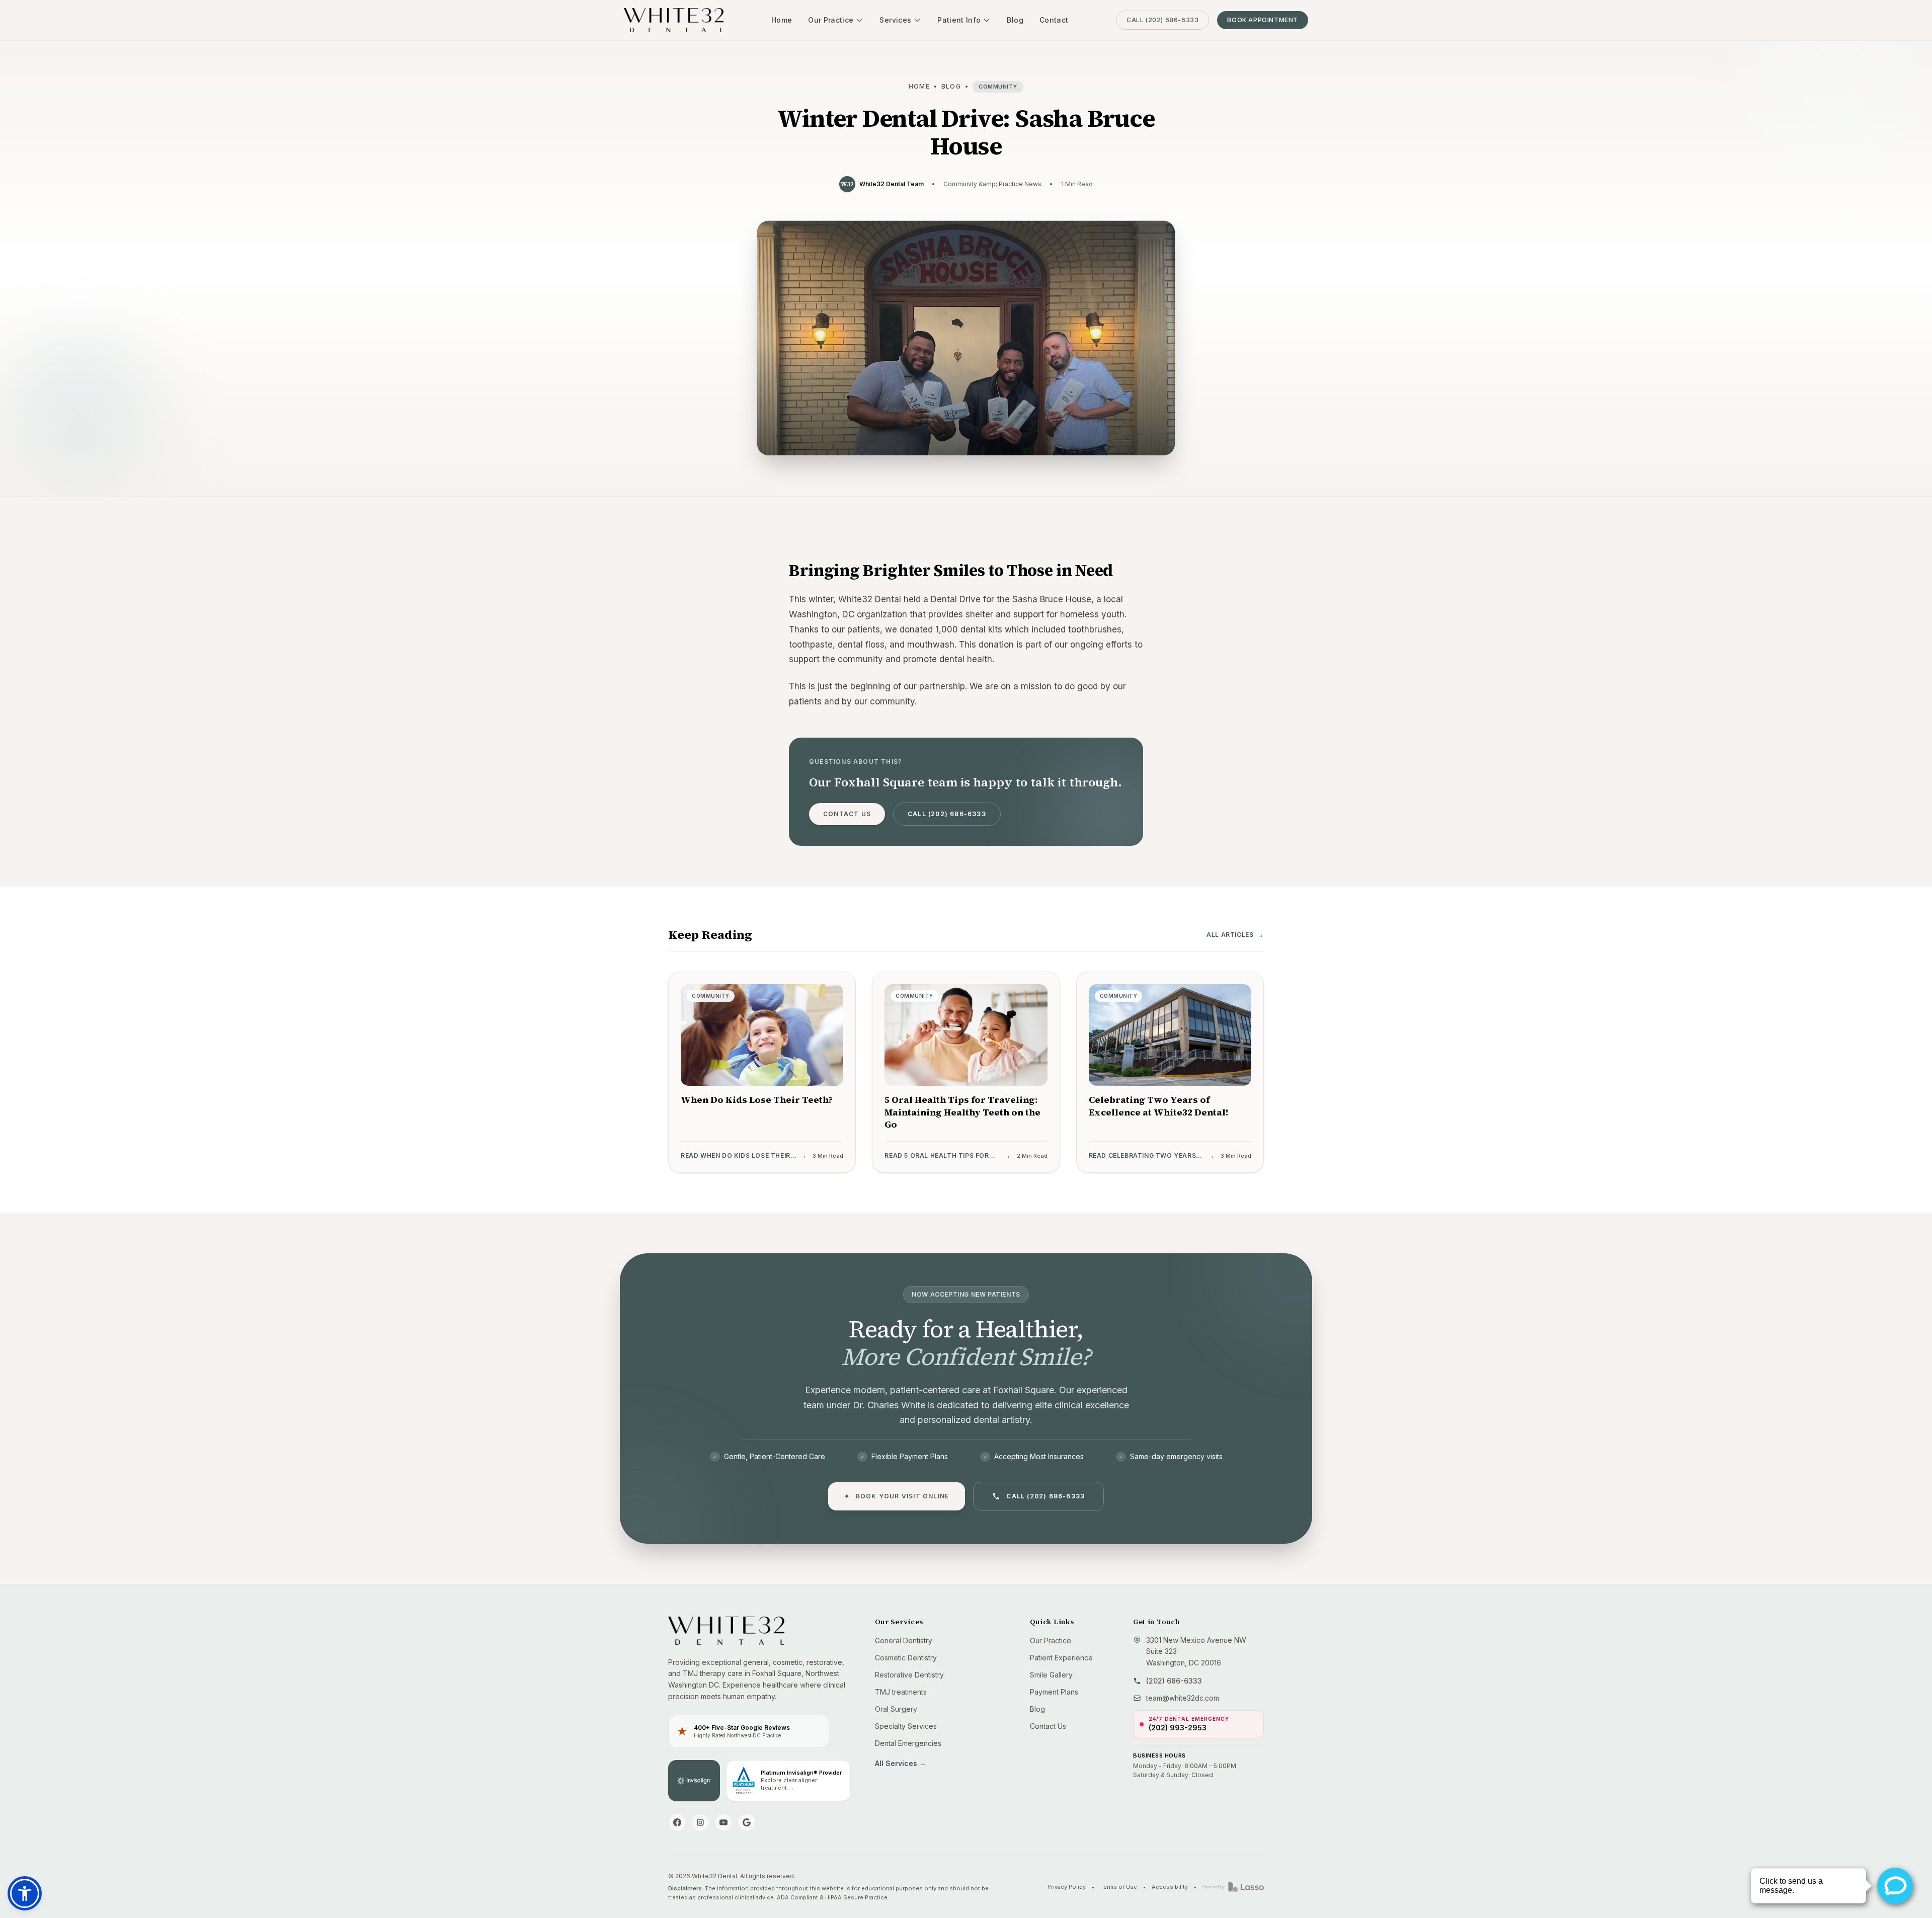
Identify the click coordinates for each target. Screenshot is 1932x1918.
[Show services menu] (917, 20)
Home (782, 20)
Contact (1054, 20)
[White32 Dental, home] (674, 20)
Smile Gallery (1051, 1675)
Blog (1015, 20)
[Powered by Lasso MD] (1233, 1887)
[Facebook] (677, 1822)
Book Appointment (1263, 20)
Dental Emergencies (908, 1743)
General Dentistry (904, 1641)
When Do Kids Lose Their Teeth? (757, 1100)
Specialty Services (906, 1726)
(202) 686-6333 (1174, 1681)
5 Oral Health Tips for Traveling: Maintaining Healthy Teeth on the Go (962, 1112)
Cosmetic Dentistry (906, 1658)
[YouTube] (723, 1822)
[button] (25, 1893)
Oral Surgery (896, 1709)
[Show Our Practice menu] (859, 20)
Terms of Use (1119, 1887)
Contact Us (847, 814)
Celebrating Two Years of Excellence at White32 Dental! (1159, 1106)
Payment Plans (1054, 1692)
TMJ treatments (901, 1692)
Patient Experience (1061, 1658)
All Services (901, 1763)
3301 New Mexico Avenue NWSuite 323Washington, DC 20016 (1196, 1652)
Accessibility (1170, 1887)
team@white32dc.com (1183, 1698)
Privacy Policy (1067, 1887)
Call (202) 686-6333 (1162, 20)
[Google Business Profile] (747, 1822)
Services (895, 20)
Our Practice (831, 20)
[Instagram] (700, 1822)
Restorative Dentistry (909, 1675)
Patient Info (959, 20)
